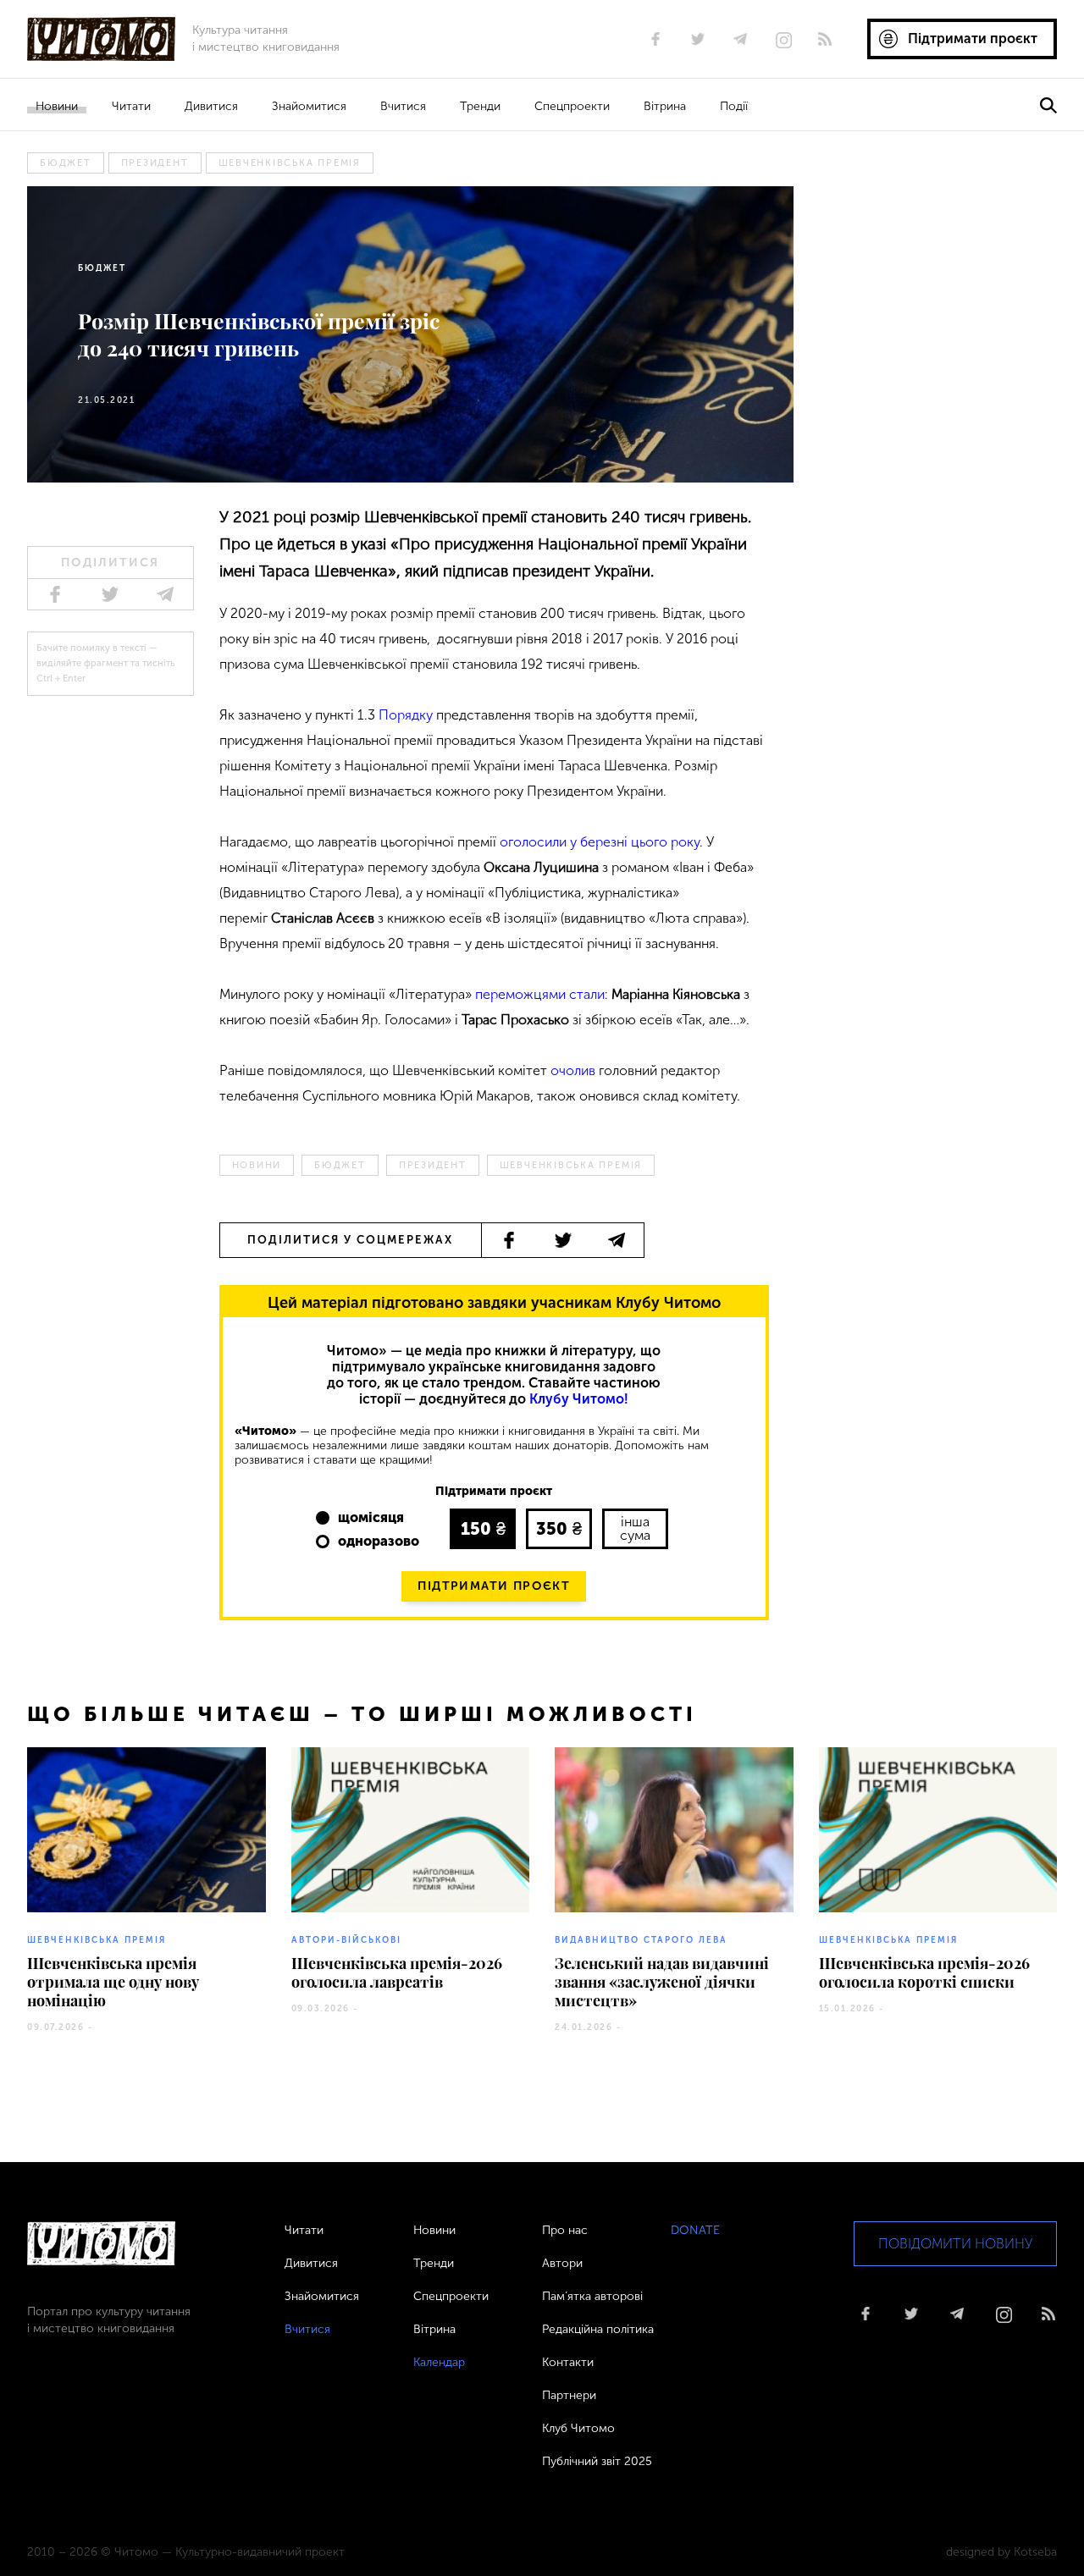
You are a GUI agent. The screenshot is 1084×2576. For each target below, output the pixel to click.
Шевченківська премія (290, 163)
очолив (573, 1070)
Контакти (568, 2362)
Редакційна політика (598, 2329)
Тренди (480, 106)
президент (155, 163)
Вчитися (403, 106)
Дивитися (211, 106)
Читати (131, 106)
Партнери (569, 2395)
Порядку (406, 715)
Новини (57, 106)
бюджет (66, 163)
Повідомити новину (955, 2244)
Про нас (565, 2230)
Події (734, 106)
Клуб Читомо (578, 2428)
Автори (562, 2263)
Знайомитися (309, 106)
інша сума (635, 1528)
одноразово (379, 1541)
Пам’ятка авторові (592, 2296)
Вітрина (665, 106)
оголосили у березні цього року (600, 842)
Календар (439, 2362)
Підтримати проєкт (494, 1586)
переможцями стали (540, 994)
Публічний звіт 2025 (597, 2461)
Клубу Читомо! (579, 1399)
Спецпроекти (572, 106)
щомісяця (371, 1517)
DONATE (695, 2230)
